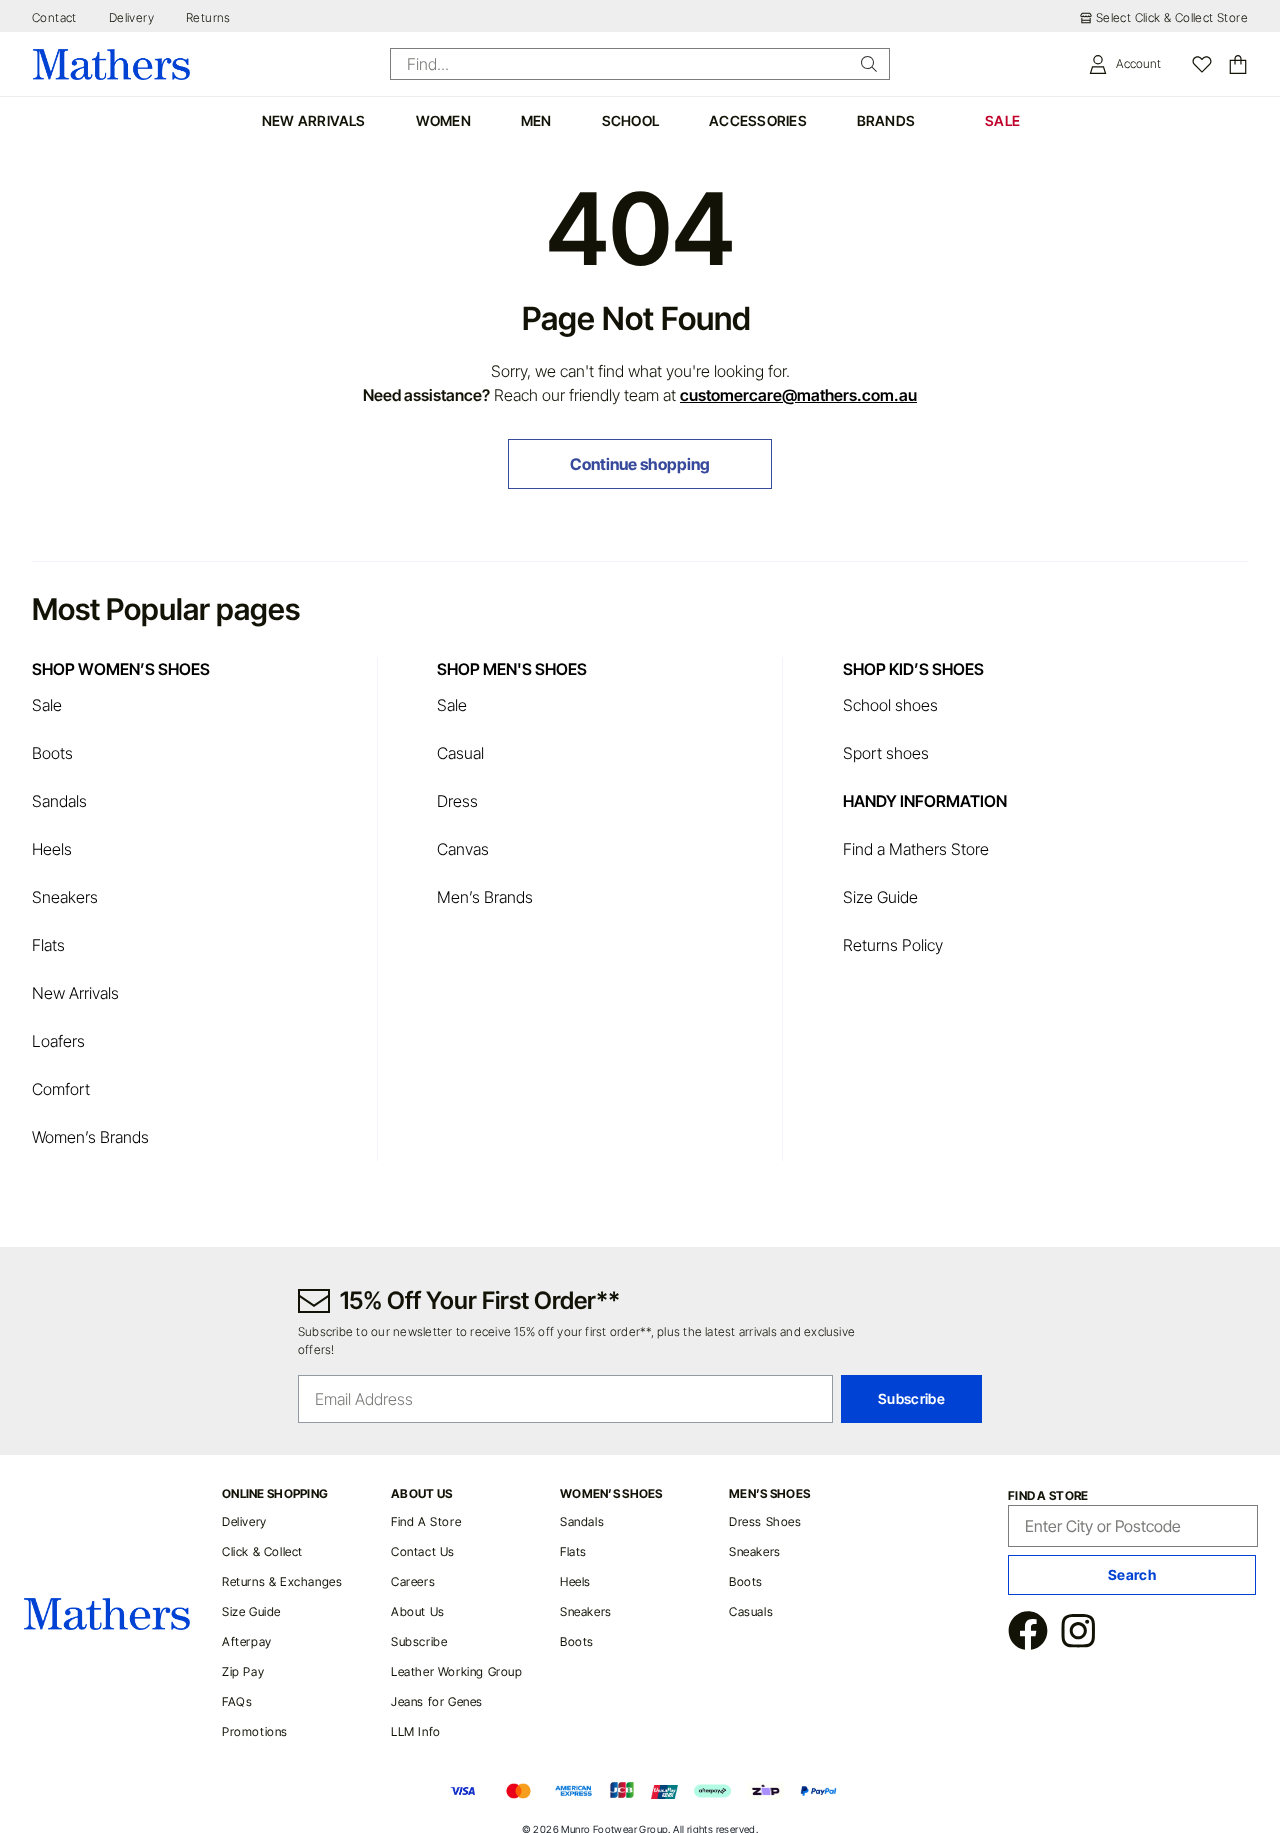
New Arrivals (75, 993)
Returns (208, 17)
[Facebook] (1028, 1633)
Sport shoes (886, 753)
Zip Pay (243, 1671)
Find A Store (426, 1521)
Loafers (58, 1041)
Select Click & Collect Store (1172, 17)
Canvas (463, 849)
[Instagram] (1077, 1633)
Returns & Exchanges (282, 1581)
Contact (54, 17)
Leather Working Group (457, 1671)
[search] (869, 64)
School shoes (890, 705)
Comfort (61, 1089)
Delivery (131, 17)
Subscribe (419, 1641)
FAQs (237, 1701)
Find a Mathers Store (918, 849)
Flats (48, 945)
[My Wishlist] (1202, 64)
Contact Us (423, 1551)
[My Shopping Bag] (1238, 64)
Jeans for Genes (437, 1701)
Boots (52, 753)
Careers (413, 1581)
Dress (457, 801)
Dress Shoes (765, 1521)
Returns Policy (893, 945)
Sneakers (65, 897)
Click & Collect (262, 1551)
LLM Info (416, 1731)
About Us (418, 1611)
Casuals (751, 1611)
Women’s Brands (90, 1137)
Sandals (59, 801)
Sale (47, 705)
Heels (52, 849)
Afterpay (247, 1641)
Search (1132, 1574)
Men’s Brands (485, 897)
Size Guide (880, 897)
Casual (460, 753)
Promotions (255, 1731)
